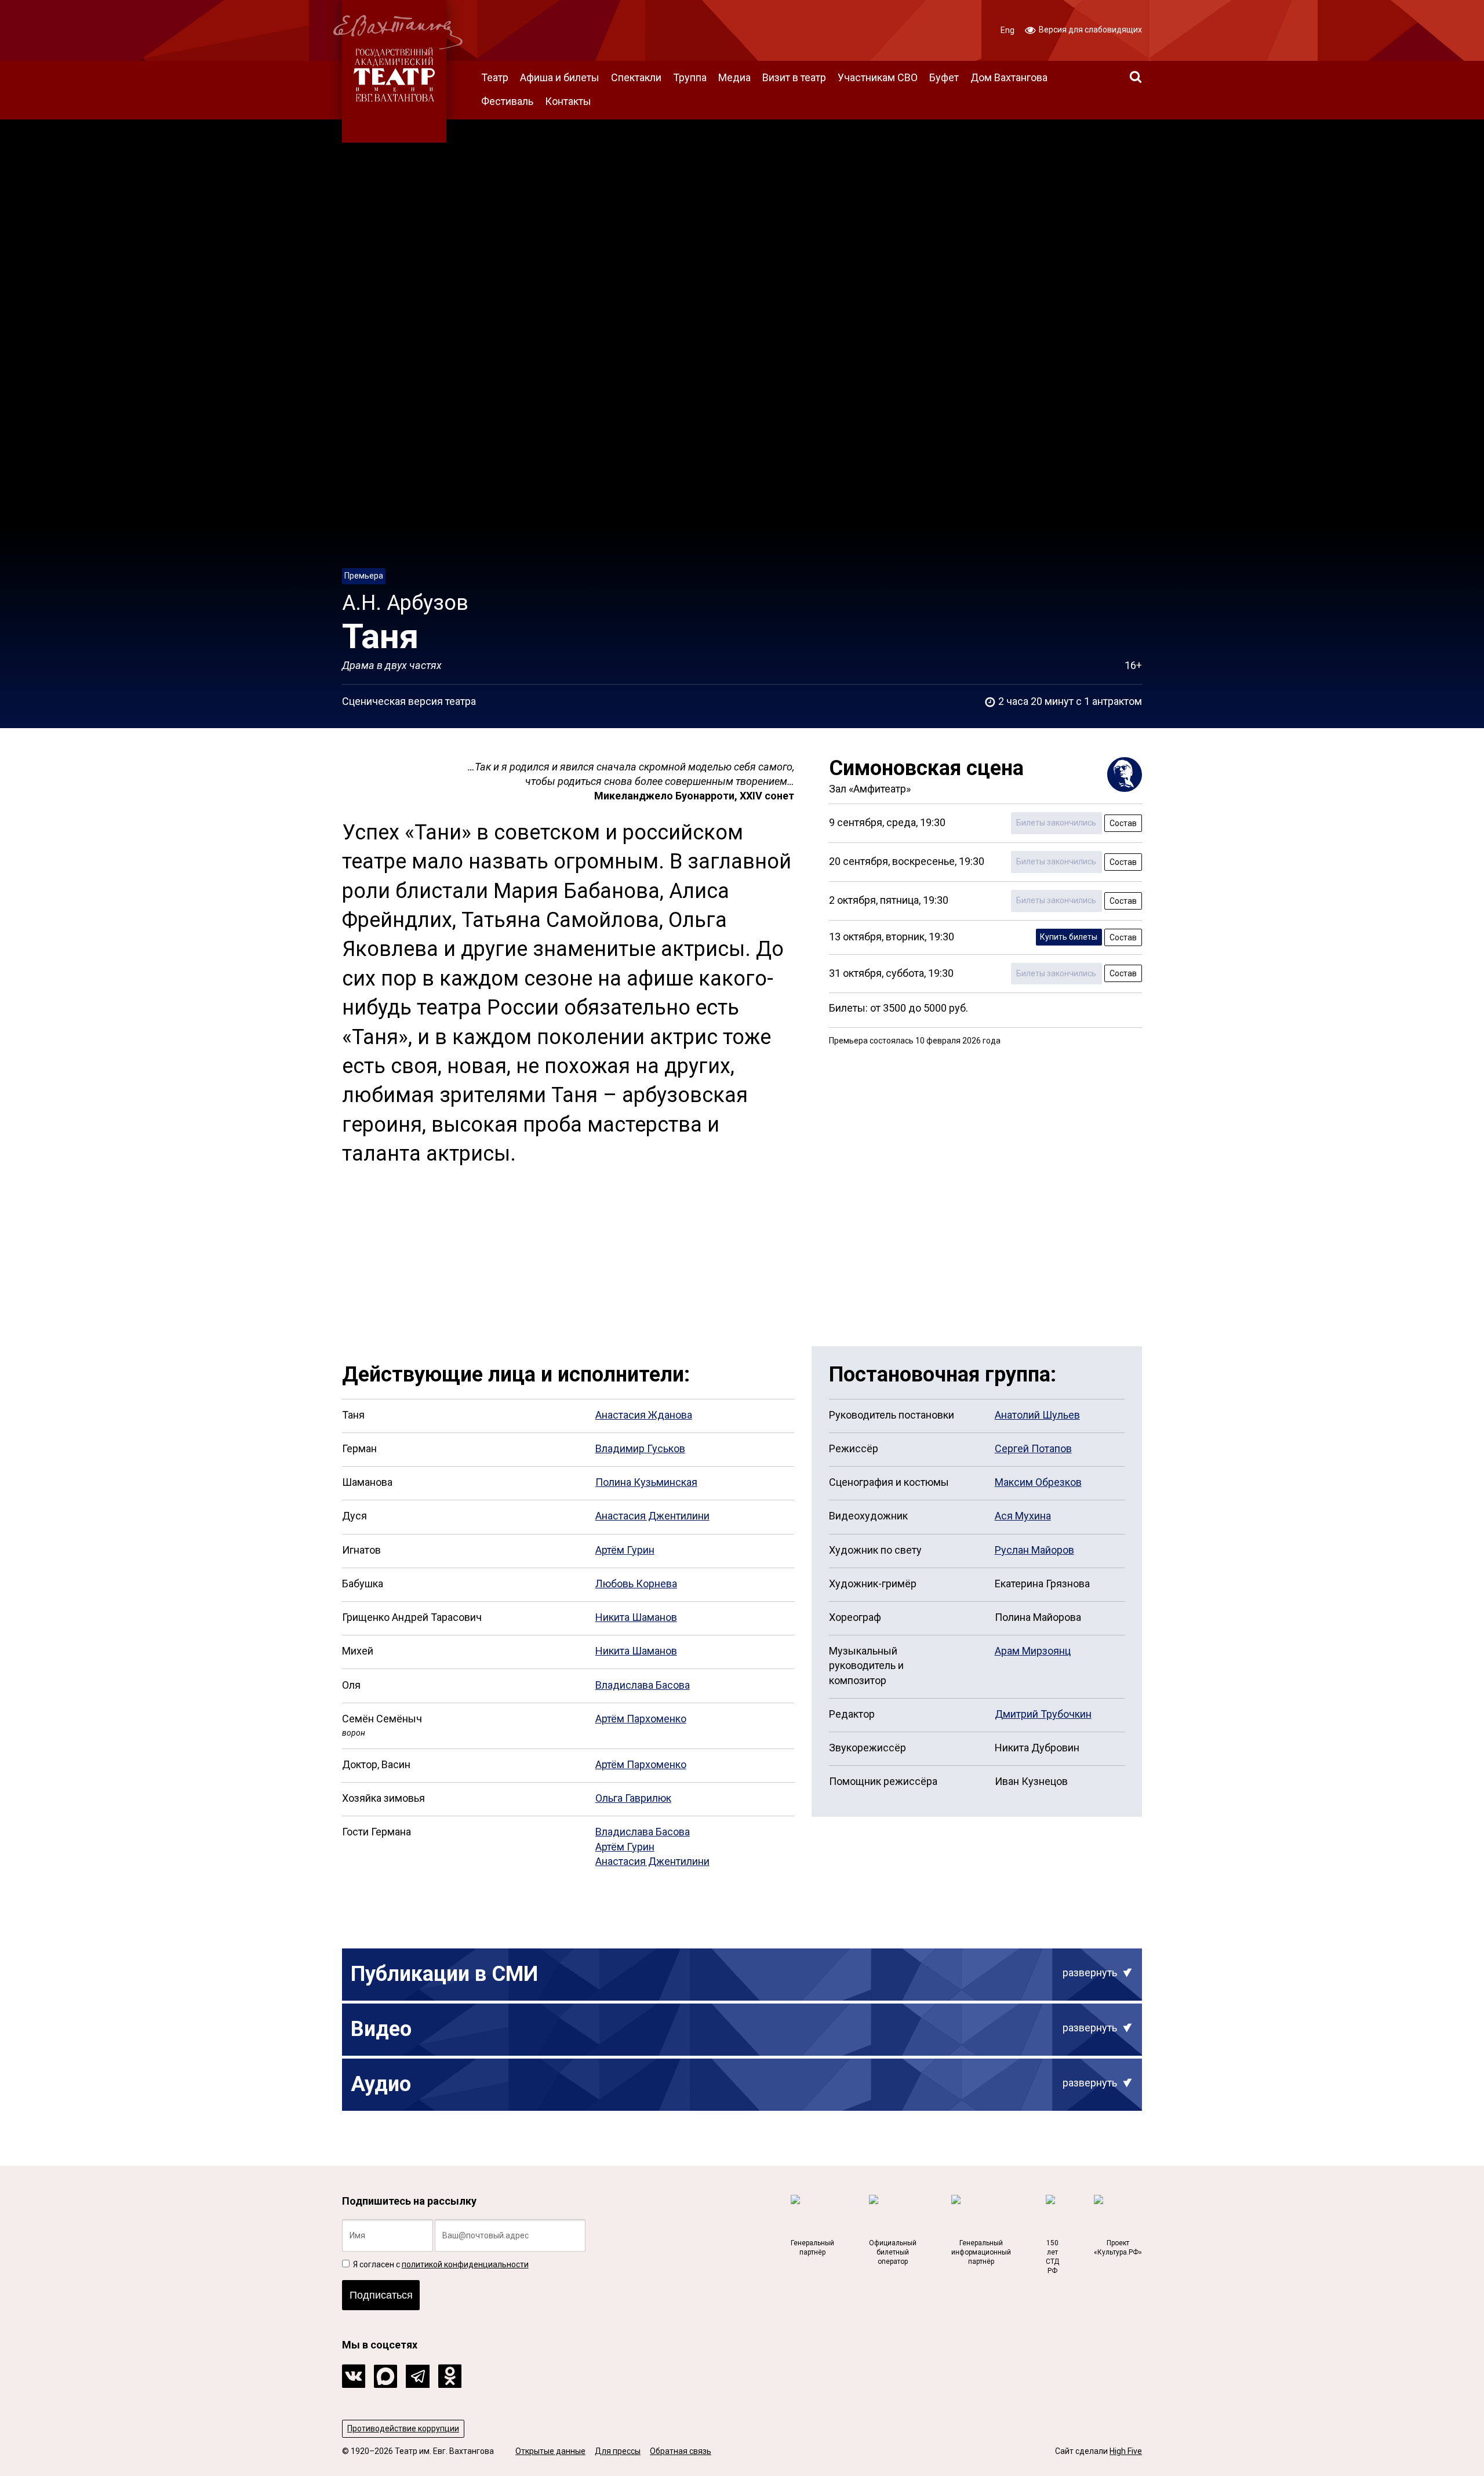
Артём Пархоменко (641, 1719)
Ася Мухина (1023, 1516)
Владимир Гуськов (640, 1448)
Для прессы (618, 2451)
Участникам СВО (878, 77)
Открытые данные (550, 2451)
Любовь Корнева (636, 1584)
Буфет (944, 77)
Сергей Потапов (1033, 1448)
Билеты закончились (1056, 823)
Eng (1007, 30)
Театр (495, 77)
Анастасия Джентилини (652, 1516)
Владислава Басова (643, 1685)
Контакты (568, 101)
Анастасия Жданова (644, 1415)
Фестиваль (507, 101)
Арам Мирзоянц (1033, 1651)
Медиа (734, 77)
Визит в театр (794, 77)
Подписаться (381, 2295)
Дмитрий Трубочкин (1043, 1714)
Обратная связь (681, 2451)
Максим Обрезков (1038, 1482)
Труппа (690, 77)
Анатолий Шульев (1037, 1415)
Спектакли (636, 77)
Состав (1123, 823)
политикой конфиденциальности (465, 2264)
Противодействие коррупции (403, 2428)
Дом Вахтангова (1009, 77)
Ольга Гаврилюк (633, 1798)
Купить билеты (1069, 937)
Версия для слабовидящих (1090, 30)
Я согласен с (440, 2264)
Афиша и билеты (560, 77)
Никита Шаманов (636, 1617)
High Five (1126, 2451)
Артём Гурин (625, 1550)
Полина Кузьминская (646, 1482)
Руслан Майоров (1034, 1550)
